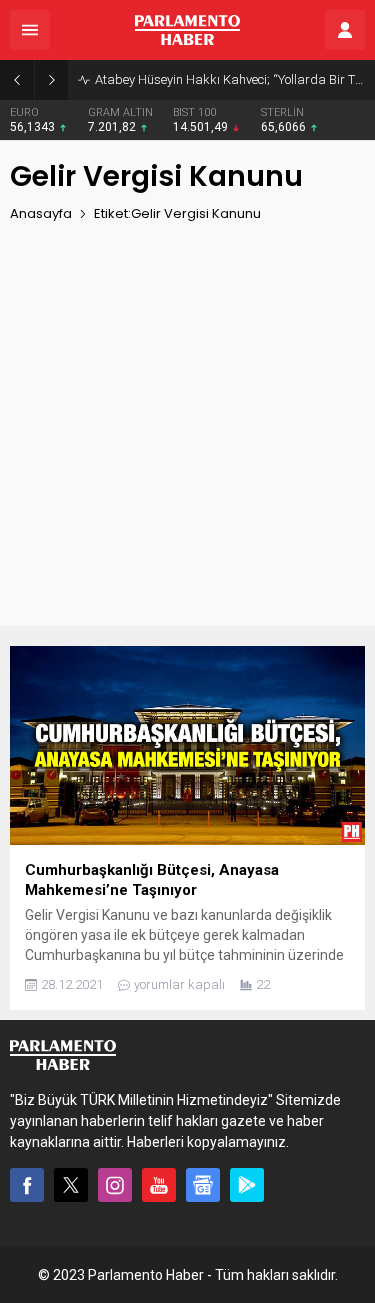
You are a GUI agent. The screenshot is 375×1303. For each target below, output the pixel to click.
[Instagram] (115, 1185)
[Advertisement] (187, 438)
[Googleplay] (247, 1185)
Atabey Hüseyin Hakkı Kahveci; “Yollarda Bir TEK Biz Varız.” (230, 79)
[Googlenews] (203, 1185)
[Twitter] (71, 1185)
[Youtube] (159, 1185)
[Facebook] (27, 1185)
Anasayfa (41, 213)
